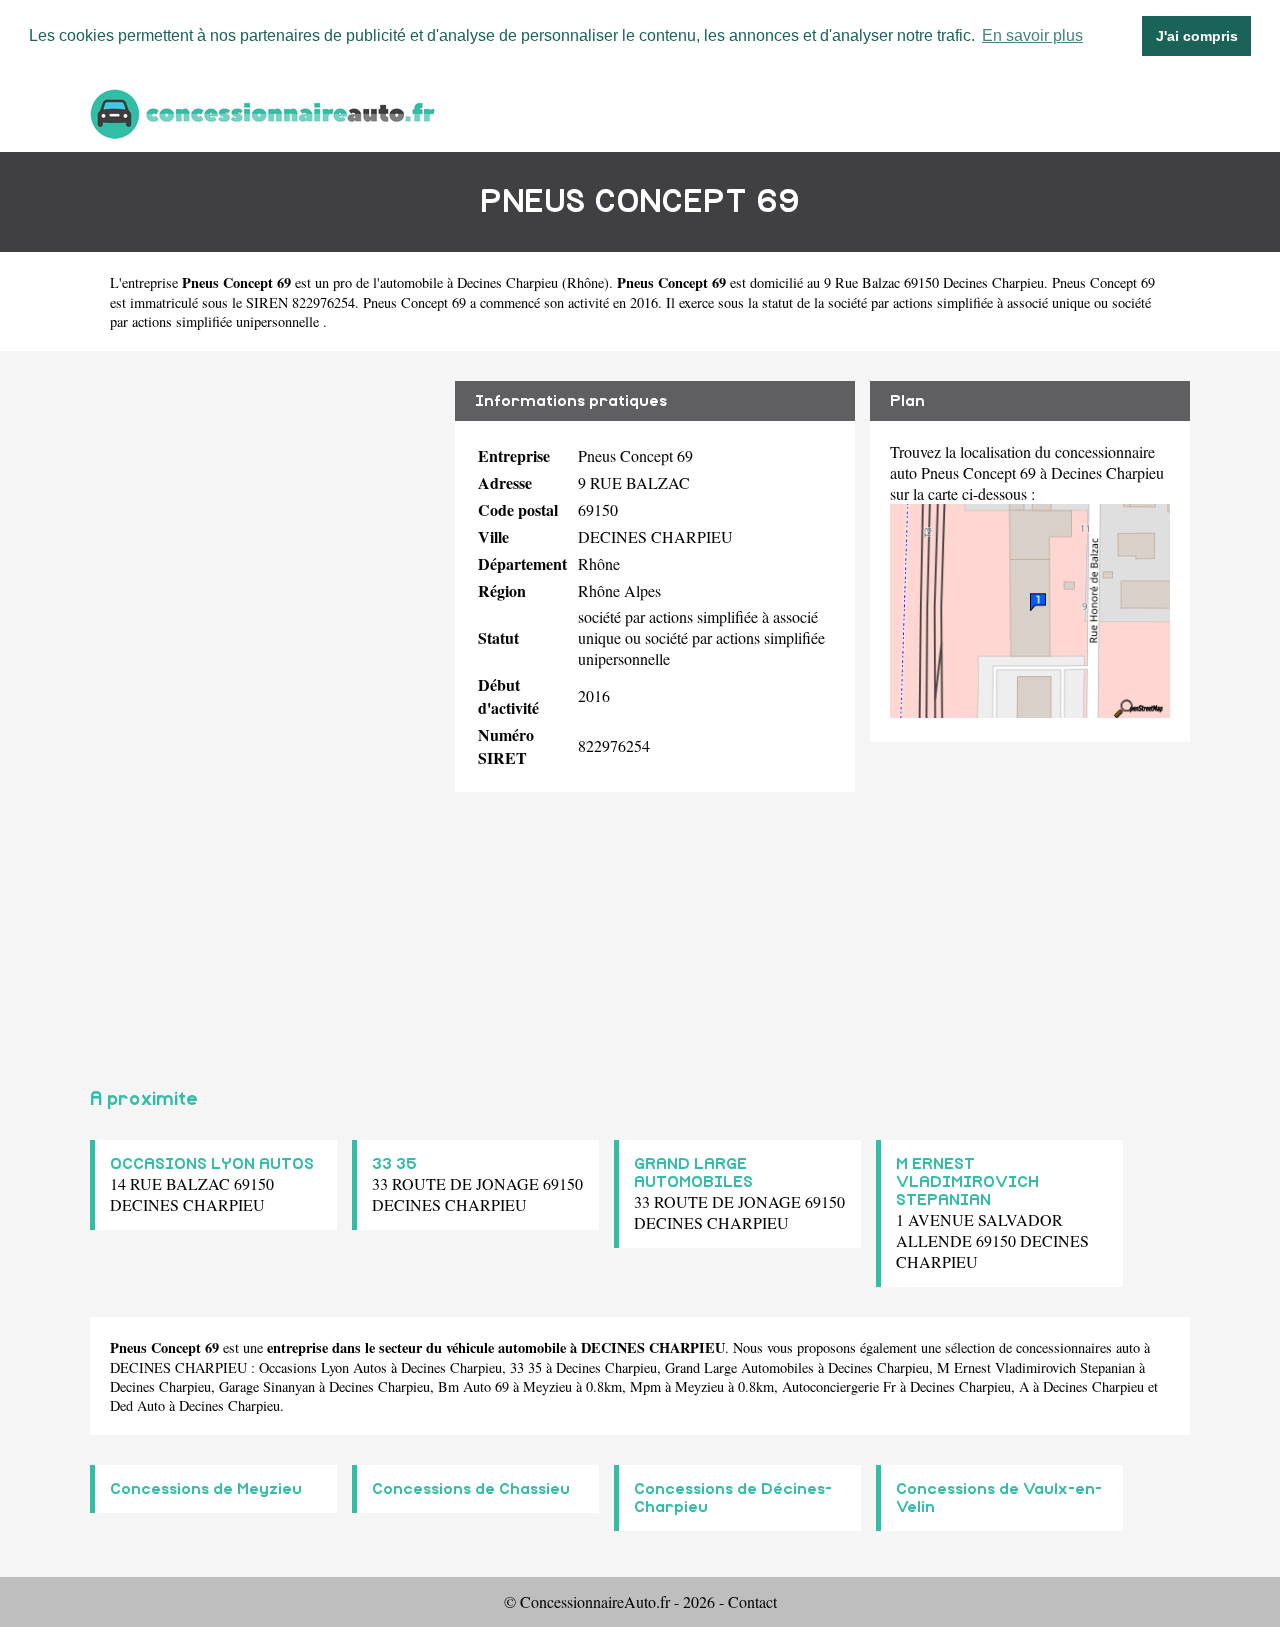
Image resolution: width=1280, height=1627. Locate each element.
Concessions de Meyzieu (206, 1489)
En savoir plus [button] (1032, 35)
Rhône (585, 282)
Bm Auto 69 (473, 1386)
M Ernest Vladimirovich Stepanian (1036, 1367)
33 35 (394, 1164)
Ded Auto (137, 1405)
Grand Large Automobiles (739, 1367)
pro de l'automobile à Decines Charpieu (445, 282)
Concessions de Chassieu (471, 1489)
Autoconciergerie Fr (839, 1386)
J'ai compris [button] (1197, 36)
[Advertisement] (265, 711)
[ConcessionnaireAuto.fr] (265, 111)
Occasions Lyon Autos (323, 1367)
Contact (752, 1601)
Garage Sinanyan (267, 1386)
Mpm (645, 1386)
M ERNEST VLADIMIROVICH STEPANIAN (967, 1182)
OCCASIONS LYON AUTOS (212, 1164)
